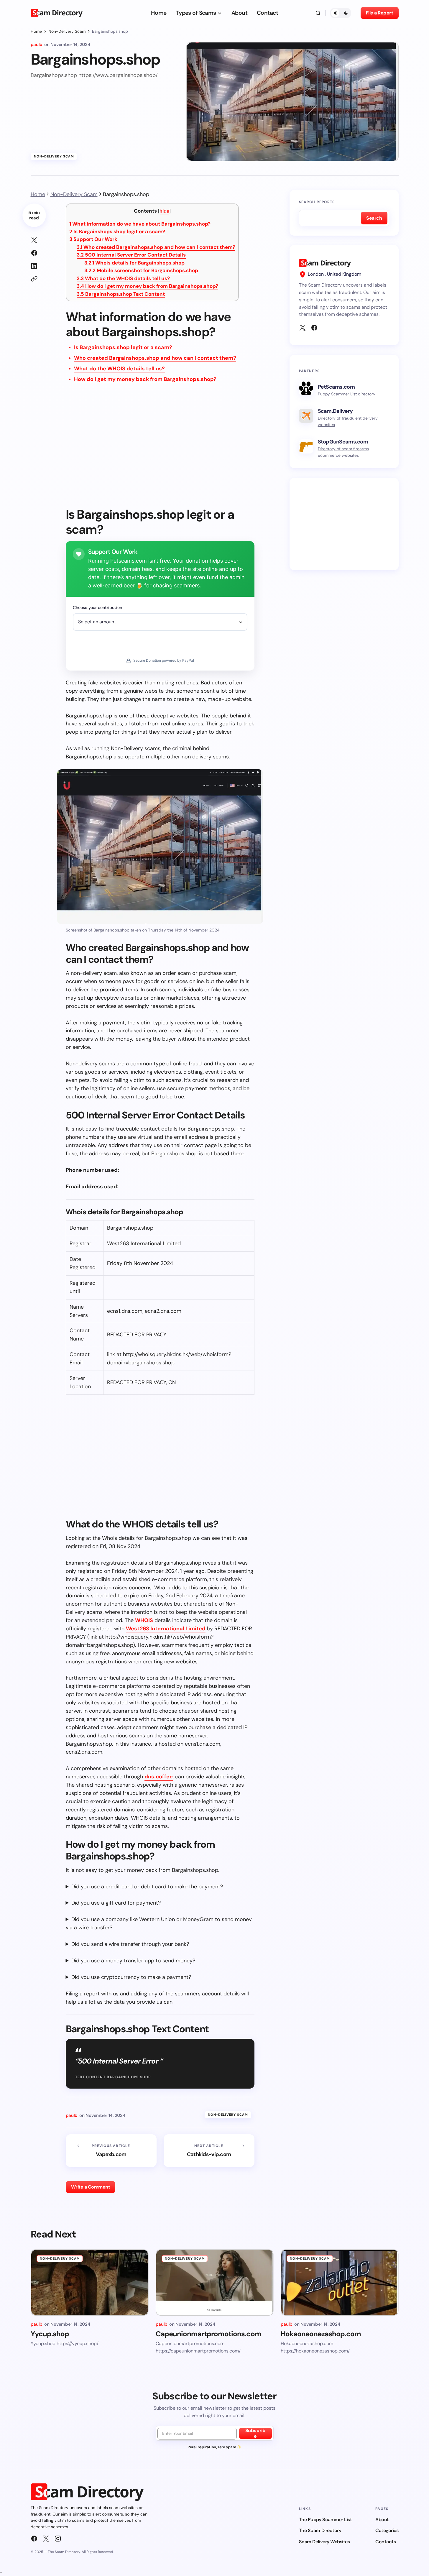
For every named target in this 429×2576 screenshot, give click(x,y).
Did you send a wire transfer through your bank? (130, 1944)
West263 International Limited (166, 1629)
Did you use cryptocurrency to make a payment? (131, 1977)
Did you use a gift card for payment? (116, 1903)
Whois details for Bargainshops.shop (134, 263)
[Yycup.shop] (90, 2282)
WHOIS (144, 1620)
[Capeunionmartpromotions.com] (215, 2282)
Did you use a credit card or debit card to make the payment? (147, 1887)
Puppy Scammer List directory (347, 394)
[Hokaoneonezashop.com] (340, 2282)
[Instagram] (58, 2539)
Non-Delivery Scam (67, 31)
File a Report (380, 13)
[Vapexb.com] (111, 2151)
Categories (387, 2530)
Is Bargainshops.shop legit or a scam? (117, 231)
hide (164, 211)
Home (36, 31)
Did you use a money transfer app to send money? (133, 1961)
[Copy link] (34, 279)
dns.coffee (159, 1777)
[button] (318, 13)
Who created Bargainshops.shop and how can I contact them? (156, 247)
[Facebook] (314, 328)
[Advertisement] (160, 449)
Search (374, 218)
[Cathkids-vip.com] (209, 2151)
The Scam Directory (320, 2530)
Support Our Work (93, 239)
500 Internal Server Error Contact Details (131, 255)
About (382, 2520)
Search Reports (317, 202)
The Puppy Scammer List (325, 2520)
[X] (303, 328)
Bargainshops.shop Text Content (121, 294)
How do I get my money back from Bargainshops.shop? (147, 286)
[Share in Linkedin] (34, 266)
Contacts (386, 2542)
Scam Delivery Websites (324, 2542)
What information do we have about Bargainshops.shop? (140, 224)
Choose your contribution (97, 607)
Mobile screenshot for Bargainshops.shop (141, 270)
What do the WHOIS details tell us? (123, 278)
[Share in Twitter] (34, 240)
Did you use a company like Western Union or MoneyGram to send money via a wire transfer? (159, 1923)
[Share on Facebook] (34, 253)
